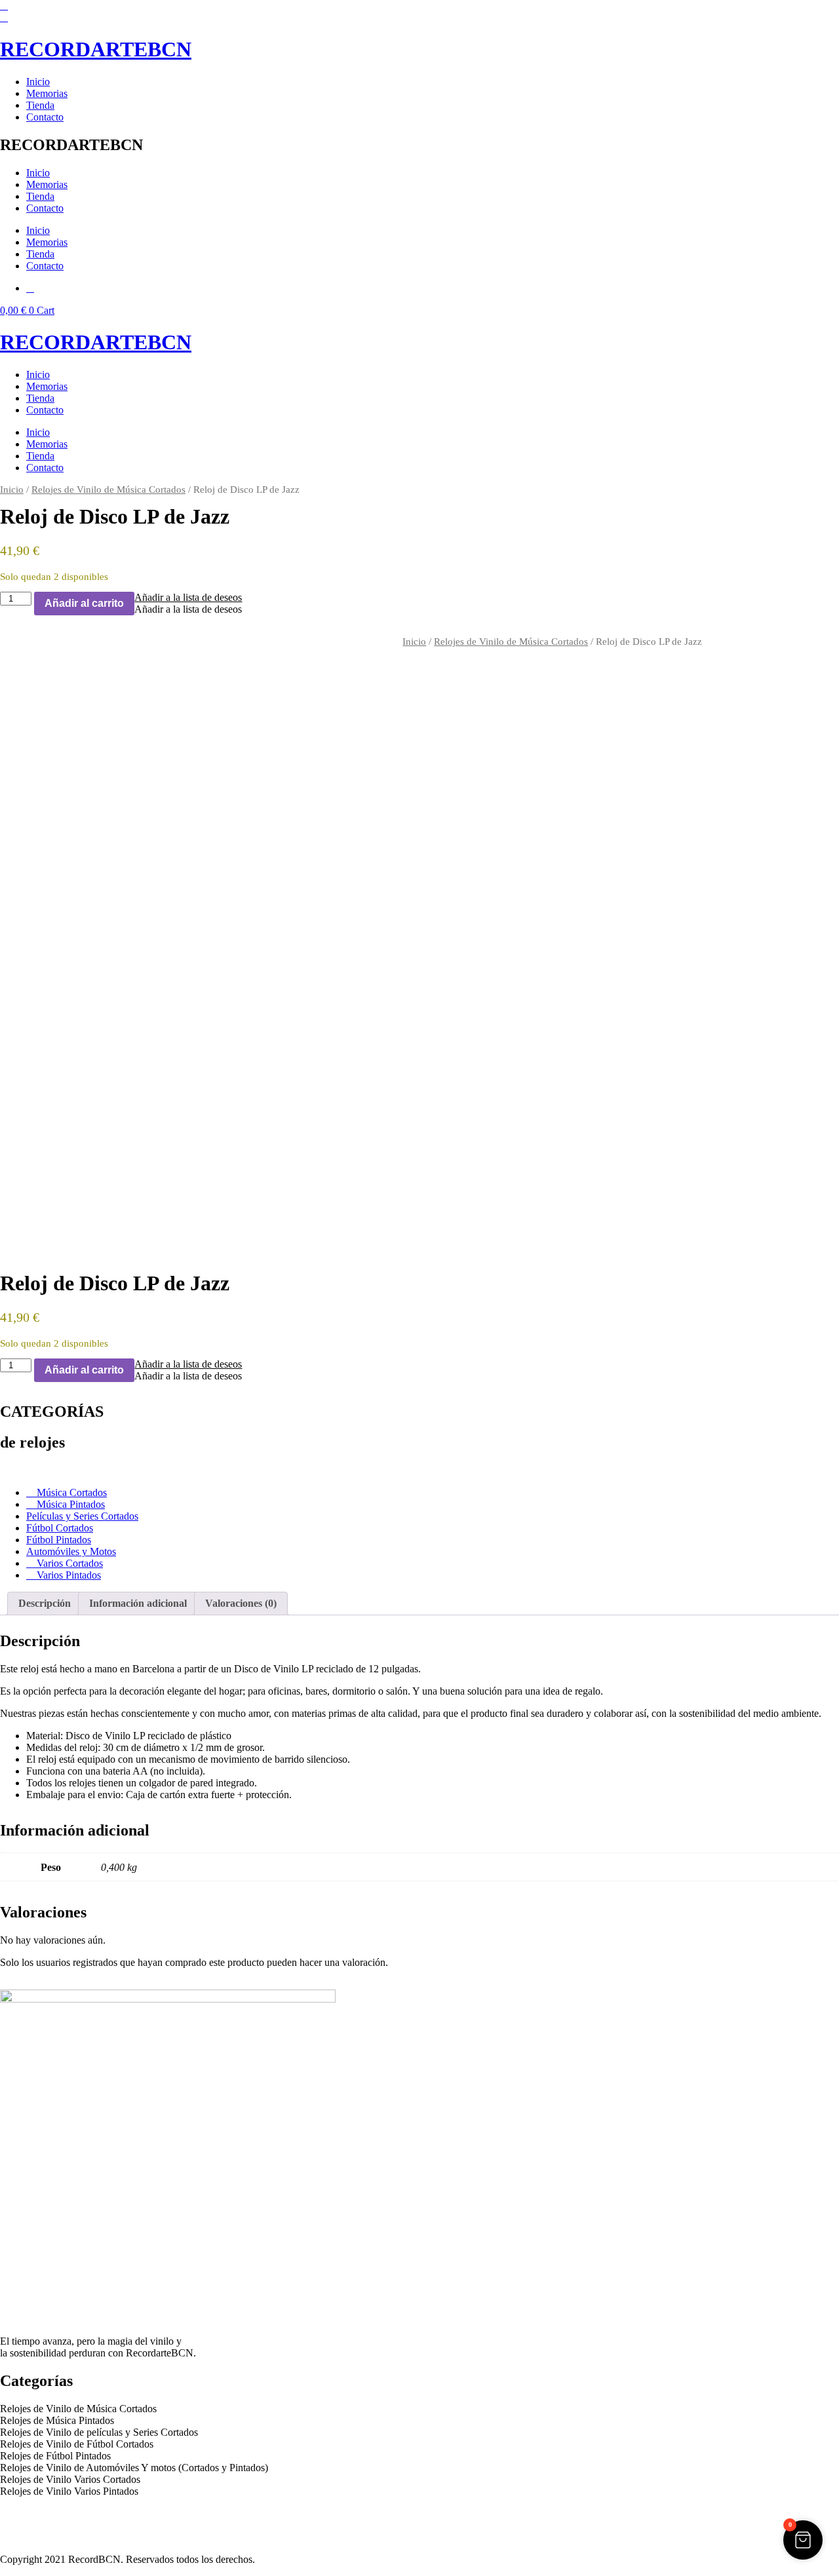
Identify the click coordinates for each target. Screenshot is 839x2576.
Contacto (45, 117)
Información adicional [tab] (138, 1603)
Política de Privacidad (45, 2513)
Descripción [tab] (45, 1603)
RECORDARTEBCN (96, 49)
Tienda (40, 105)
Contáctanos (26, 2537)
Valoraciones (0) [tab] (241, 1603)
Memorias (47, 93)
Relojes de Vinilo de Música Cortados (108, 490)
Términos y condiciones (49, 2525)
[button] (188, 597)
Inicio (38, 82)
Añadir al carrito (84, 603)
